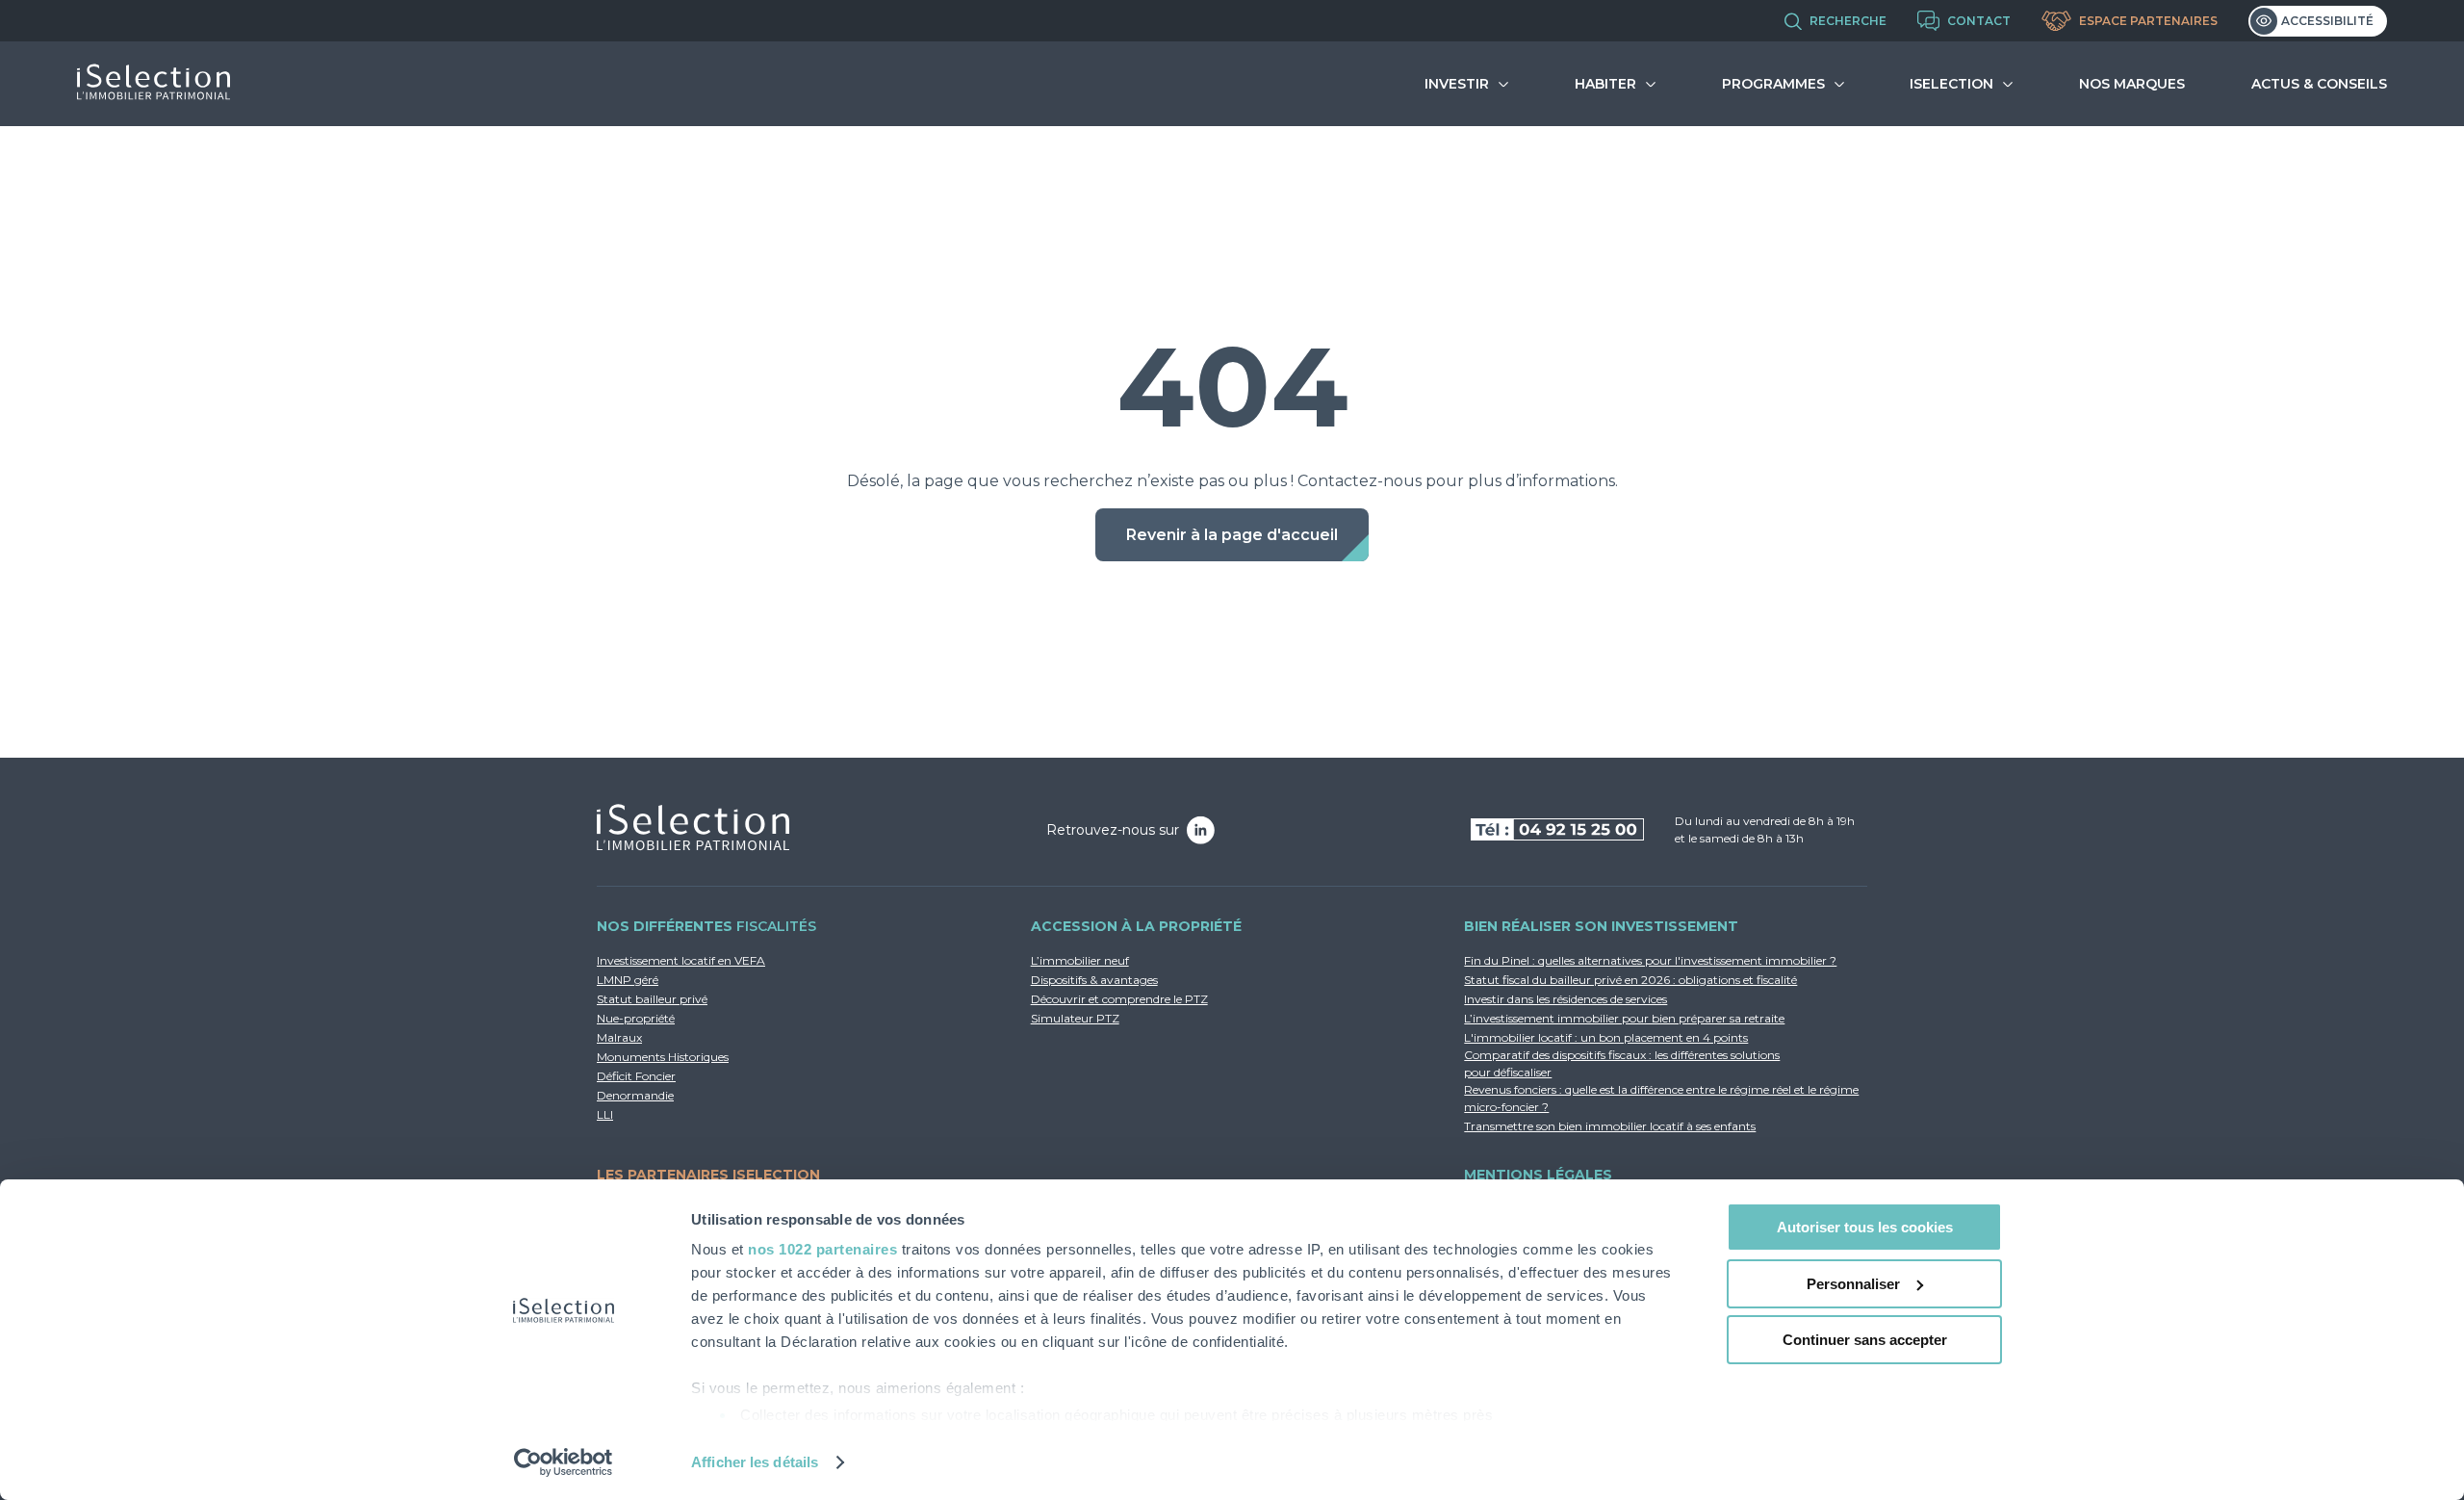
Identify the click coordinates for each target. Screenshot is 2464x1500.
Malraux (619, 1037)
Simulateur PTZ (1075, 1018)
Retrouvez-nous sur (1113, 830)
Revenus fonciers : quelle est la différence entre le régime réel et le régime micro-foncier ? (1661, 1098)
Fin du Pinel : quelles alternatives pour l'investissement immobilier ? (1650, 960)
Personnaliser (1853, 1284)
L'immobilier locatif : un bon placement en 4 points (1606, 1037)
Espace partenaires (2148, 21)
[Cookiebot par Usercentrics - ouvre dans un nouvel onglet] (564, 1462)
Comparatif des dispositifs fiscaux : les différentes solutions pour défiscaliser (1622, 1063)
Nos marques (2132, 84)
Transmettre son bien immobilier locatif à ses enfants (1610, 1126)
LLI (605, 1114)
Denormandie (635, 1095)
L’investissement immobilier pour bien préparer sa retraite (1624, 1018)
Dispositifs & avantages (1094, 980)
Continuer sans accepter (1865, 1340)
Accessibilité (2327, 21)
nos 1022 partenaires (822, 1249)
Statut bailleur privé (652, 999)
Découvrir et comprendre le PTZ (1119, 999)
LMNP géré (628, 980)
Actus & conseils (2319, 84)
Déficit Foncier (636, 1076)
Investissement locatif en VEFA (681, 960)
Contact (1979, 21)
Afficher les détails (755, 1462)
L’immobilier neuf (1080, 960)
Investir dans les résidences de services (1566, 999)
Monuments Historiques (663, 1057)
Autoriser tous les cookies (1865, 1227)
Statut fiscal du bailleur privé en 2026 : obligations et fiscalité (1630, 980)
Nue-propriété (636, 1018)
